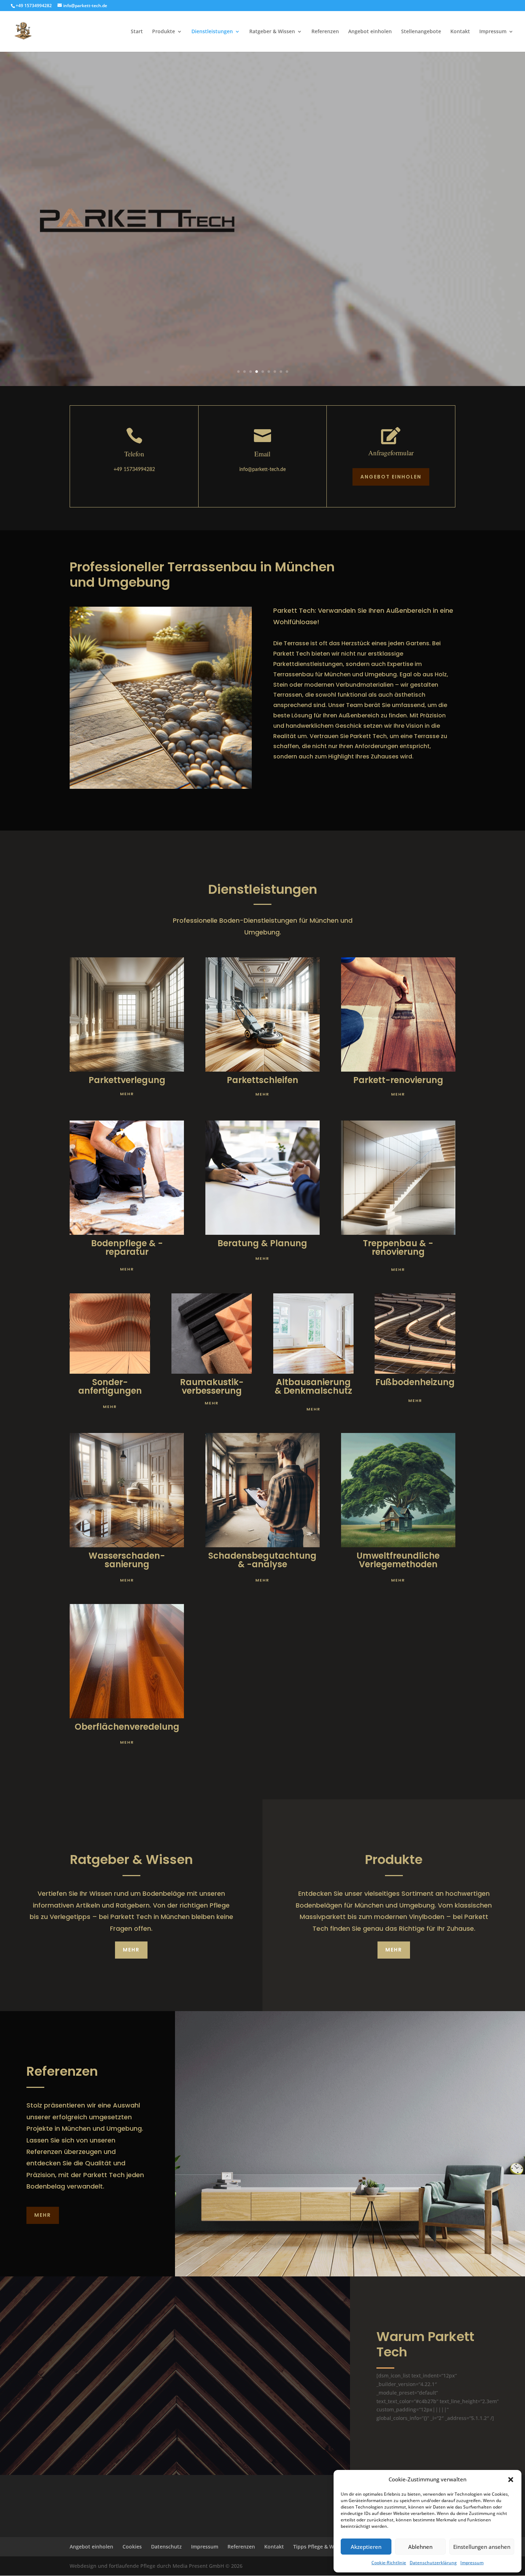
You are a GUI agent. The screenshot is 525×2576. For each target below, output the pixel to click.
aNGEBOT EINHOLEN (391, 477)
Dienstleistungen (212, 32)
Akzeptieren (366, 2547)
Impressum (472, 2563)
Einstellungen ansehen (482, 2547)
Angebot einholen (370, 32)
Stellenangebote (421, 32)
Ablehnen (420, 2547)
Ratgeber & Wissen (272, 32)
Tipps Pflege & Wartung (322, 2547)
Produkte (164, 32)
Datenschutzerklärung (433, 2563)
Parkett (451, 2337)
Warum (401, 2337)
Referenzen (325, 32)
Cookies (132, 2547)
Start (137, 32)
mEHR (127, 1094)
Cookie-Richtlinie (389, 2563)
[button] (511, 2480)
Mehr (43, 2215)
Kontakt (460, 32)
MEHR (131, 1950)
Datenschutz (166, 2547)
